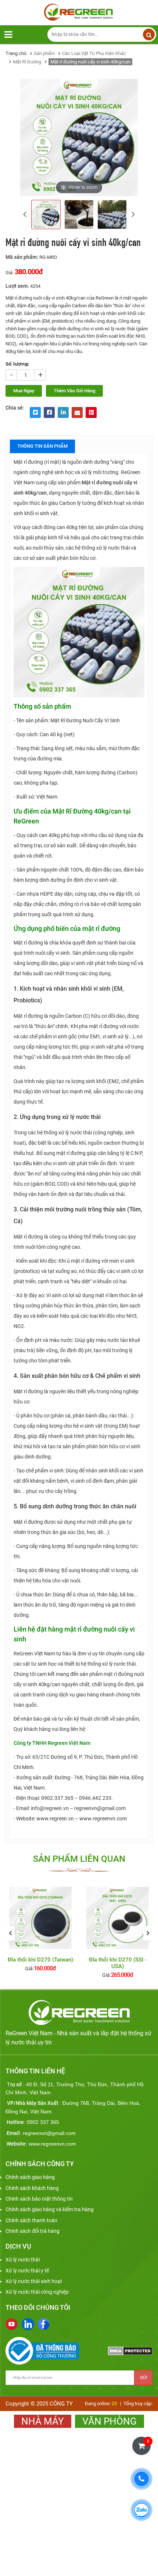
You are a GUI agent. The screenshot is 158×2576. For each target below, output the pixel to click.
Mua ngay (24, 391)
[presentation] (25, 214)
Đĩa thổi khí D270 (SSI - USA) (41, 1963)
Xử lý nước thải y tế (27, 2271)
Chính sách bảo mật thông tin (39, 2199)
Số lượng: (17, 364)
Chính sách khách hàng (32, 2188)
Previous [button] (10, 1933)
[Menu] (8, 35)
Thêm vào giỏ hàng (74, 391)
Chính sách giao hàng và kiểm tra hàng (50, 2209)
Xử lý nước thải (23, 2260)
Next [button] (148, 1933)
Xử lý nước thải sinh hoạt (34, 2281)
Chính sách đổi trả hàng (33, 2231)
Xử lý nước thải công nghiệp (37, 2292)
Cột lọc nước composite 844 (118, 1963)
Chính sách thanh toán (31, 2220)
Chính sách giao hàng (30, 2177)
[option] (40, 1933)
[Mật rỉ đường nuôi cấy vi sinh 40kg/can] (46, 214)
